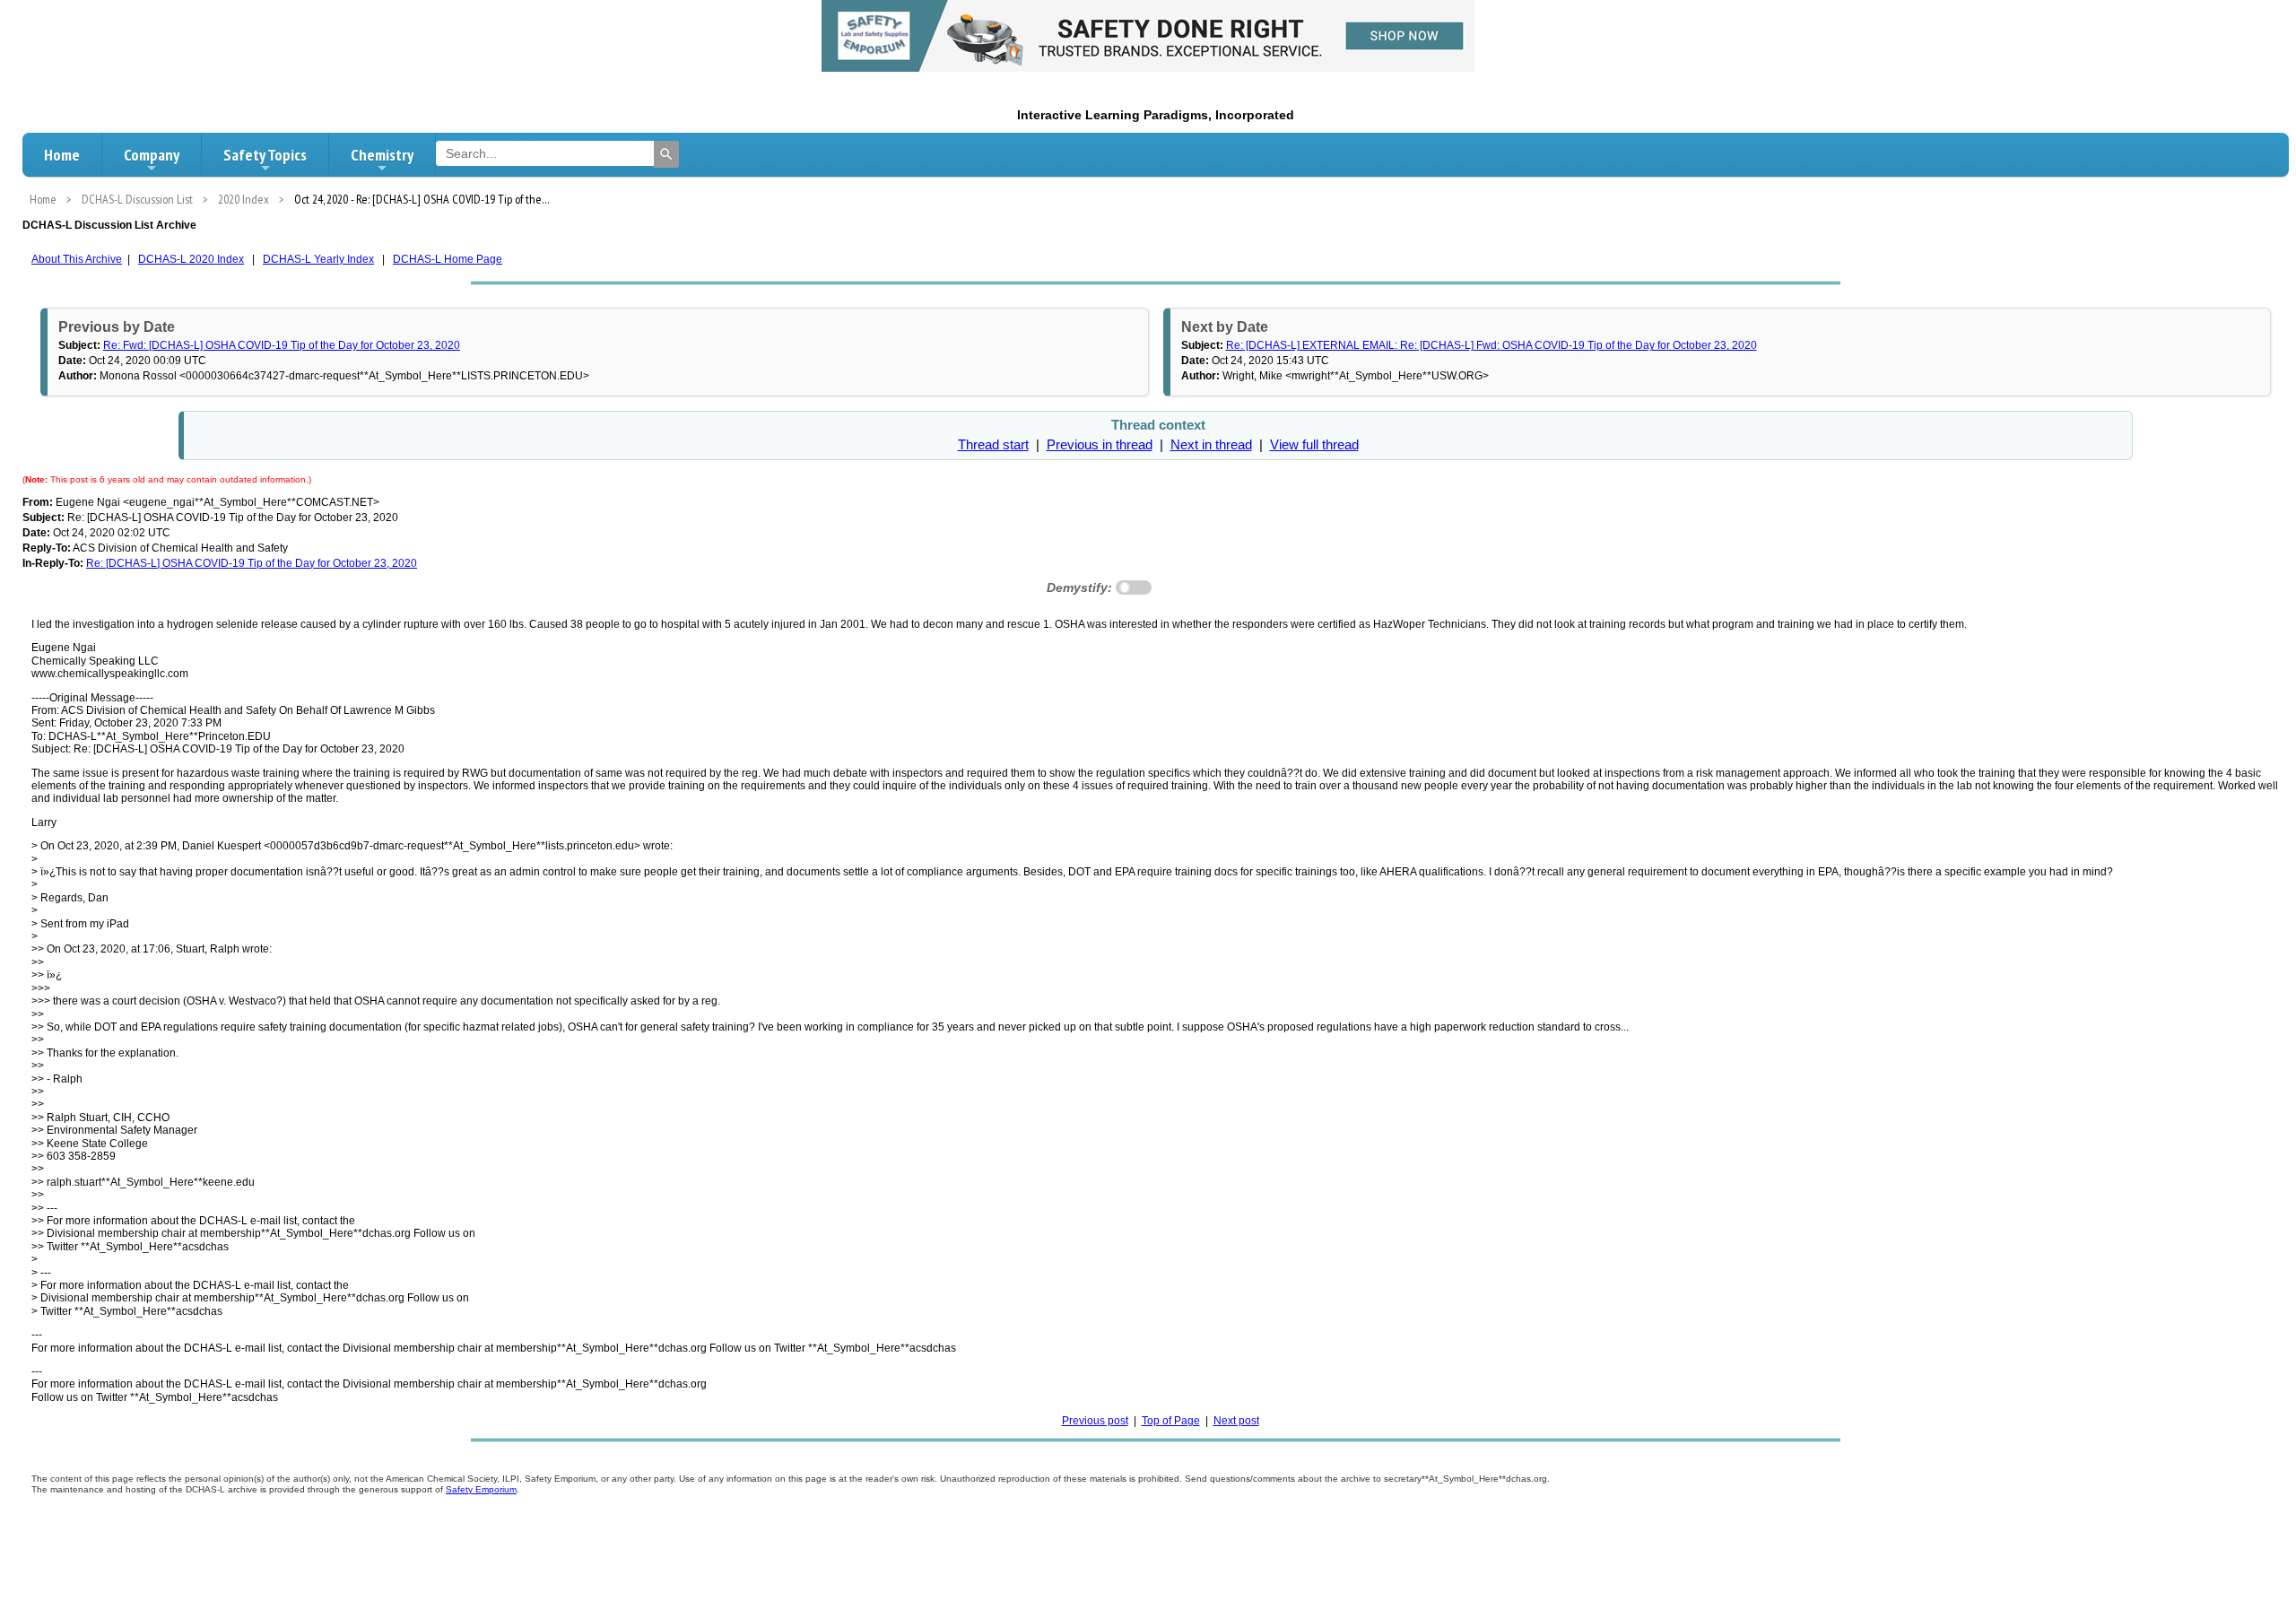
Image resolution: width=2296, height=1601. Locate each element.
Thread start (993, 445)
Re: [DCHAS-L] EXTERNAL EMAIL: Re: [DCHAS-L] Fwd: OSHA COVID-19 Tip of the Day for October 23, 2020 (1492, 345)
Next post (1236, 1421)
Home (62, 155)
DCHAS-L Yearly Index (318, 259)
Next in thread (1211, 445)
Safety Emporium (481, 1489)
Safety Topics (265, 155)
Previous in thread (1100, 445)
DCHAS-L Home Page (448, 259)
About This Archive (77, 259)
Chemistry (382, 155)
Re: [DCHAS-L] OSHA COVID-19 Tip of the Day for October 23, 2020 (252, 563)
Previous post (1095, 1421)
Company (152, 155)
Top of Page (1171, 1421)
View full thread (1314, 445)
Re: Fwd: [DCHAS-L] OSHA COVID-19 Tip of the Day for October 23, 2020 (282, 345)
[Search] (666, 154)
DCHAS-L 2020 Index (191, 259)
